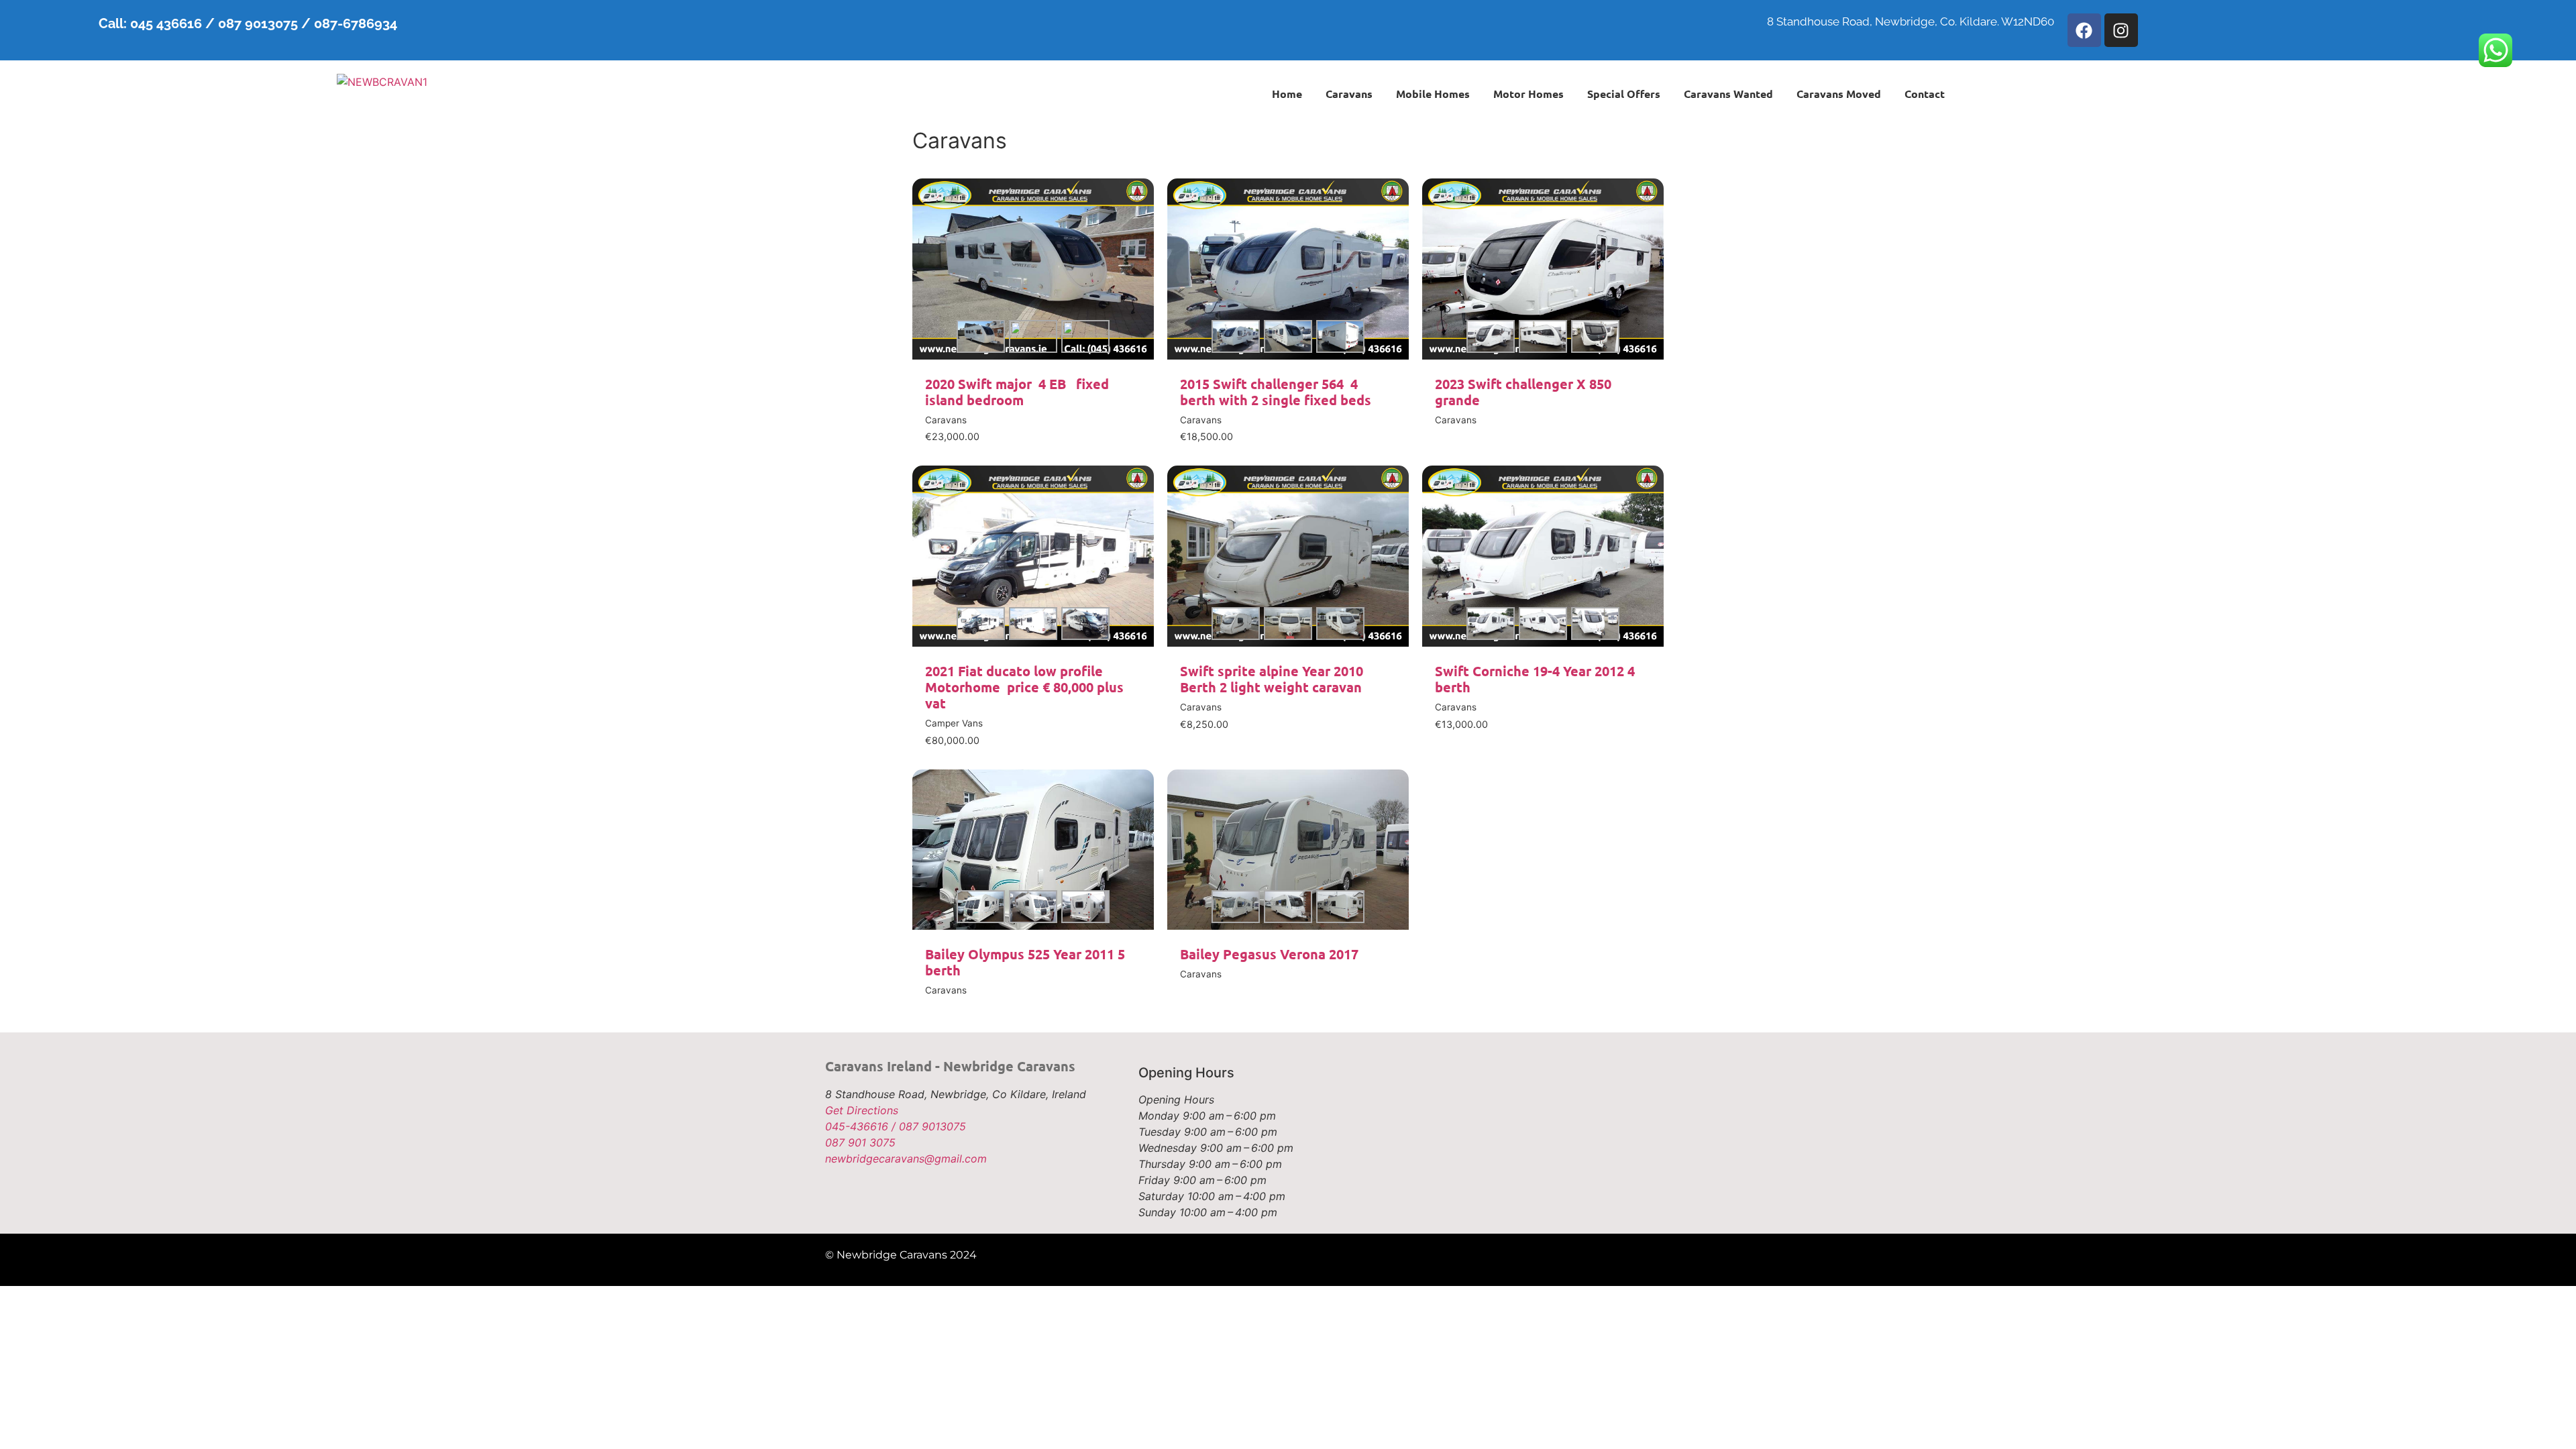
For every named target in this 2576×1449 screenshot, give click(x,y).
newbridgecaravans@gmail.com (906, 1159)
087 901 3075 (860, 1142)
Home (1287, 94)
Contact (1925, 94)
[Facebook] (2084, 30)
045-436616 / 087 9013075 (896, 1126)
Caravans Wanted (1728, 94)
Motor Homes (1528, 94)
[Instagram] (2121, 30)
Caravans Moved (1839, 94)
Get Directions (862, 1110)
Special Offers (1624, 94)
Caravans (1349, 94)
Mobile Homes (1433, 94)
